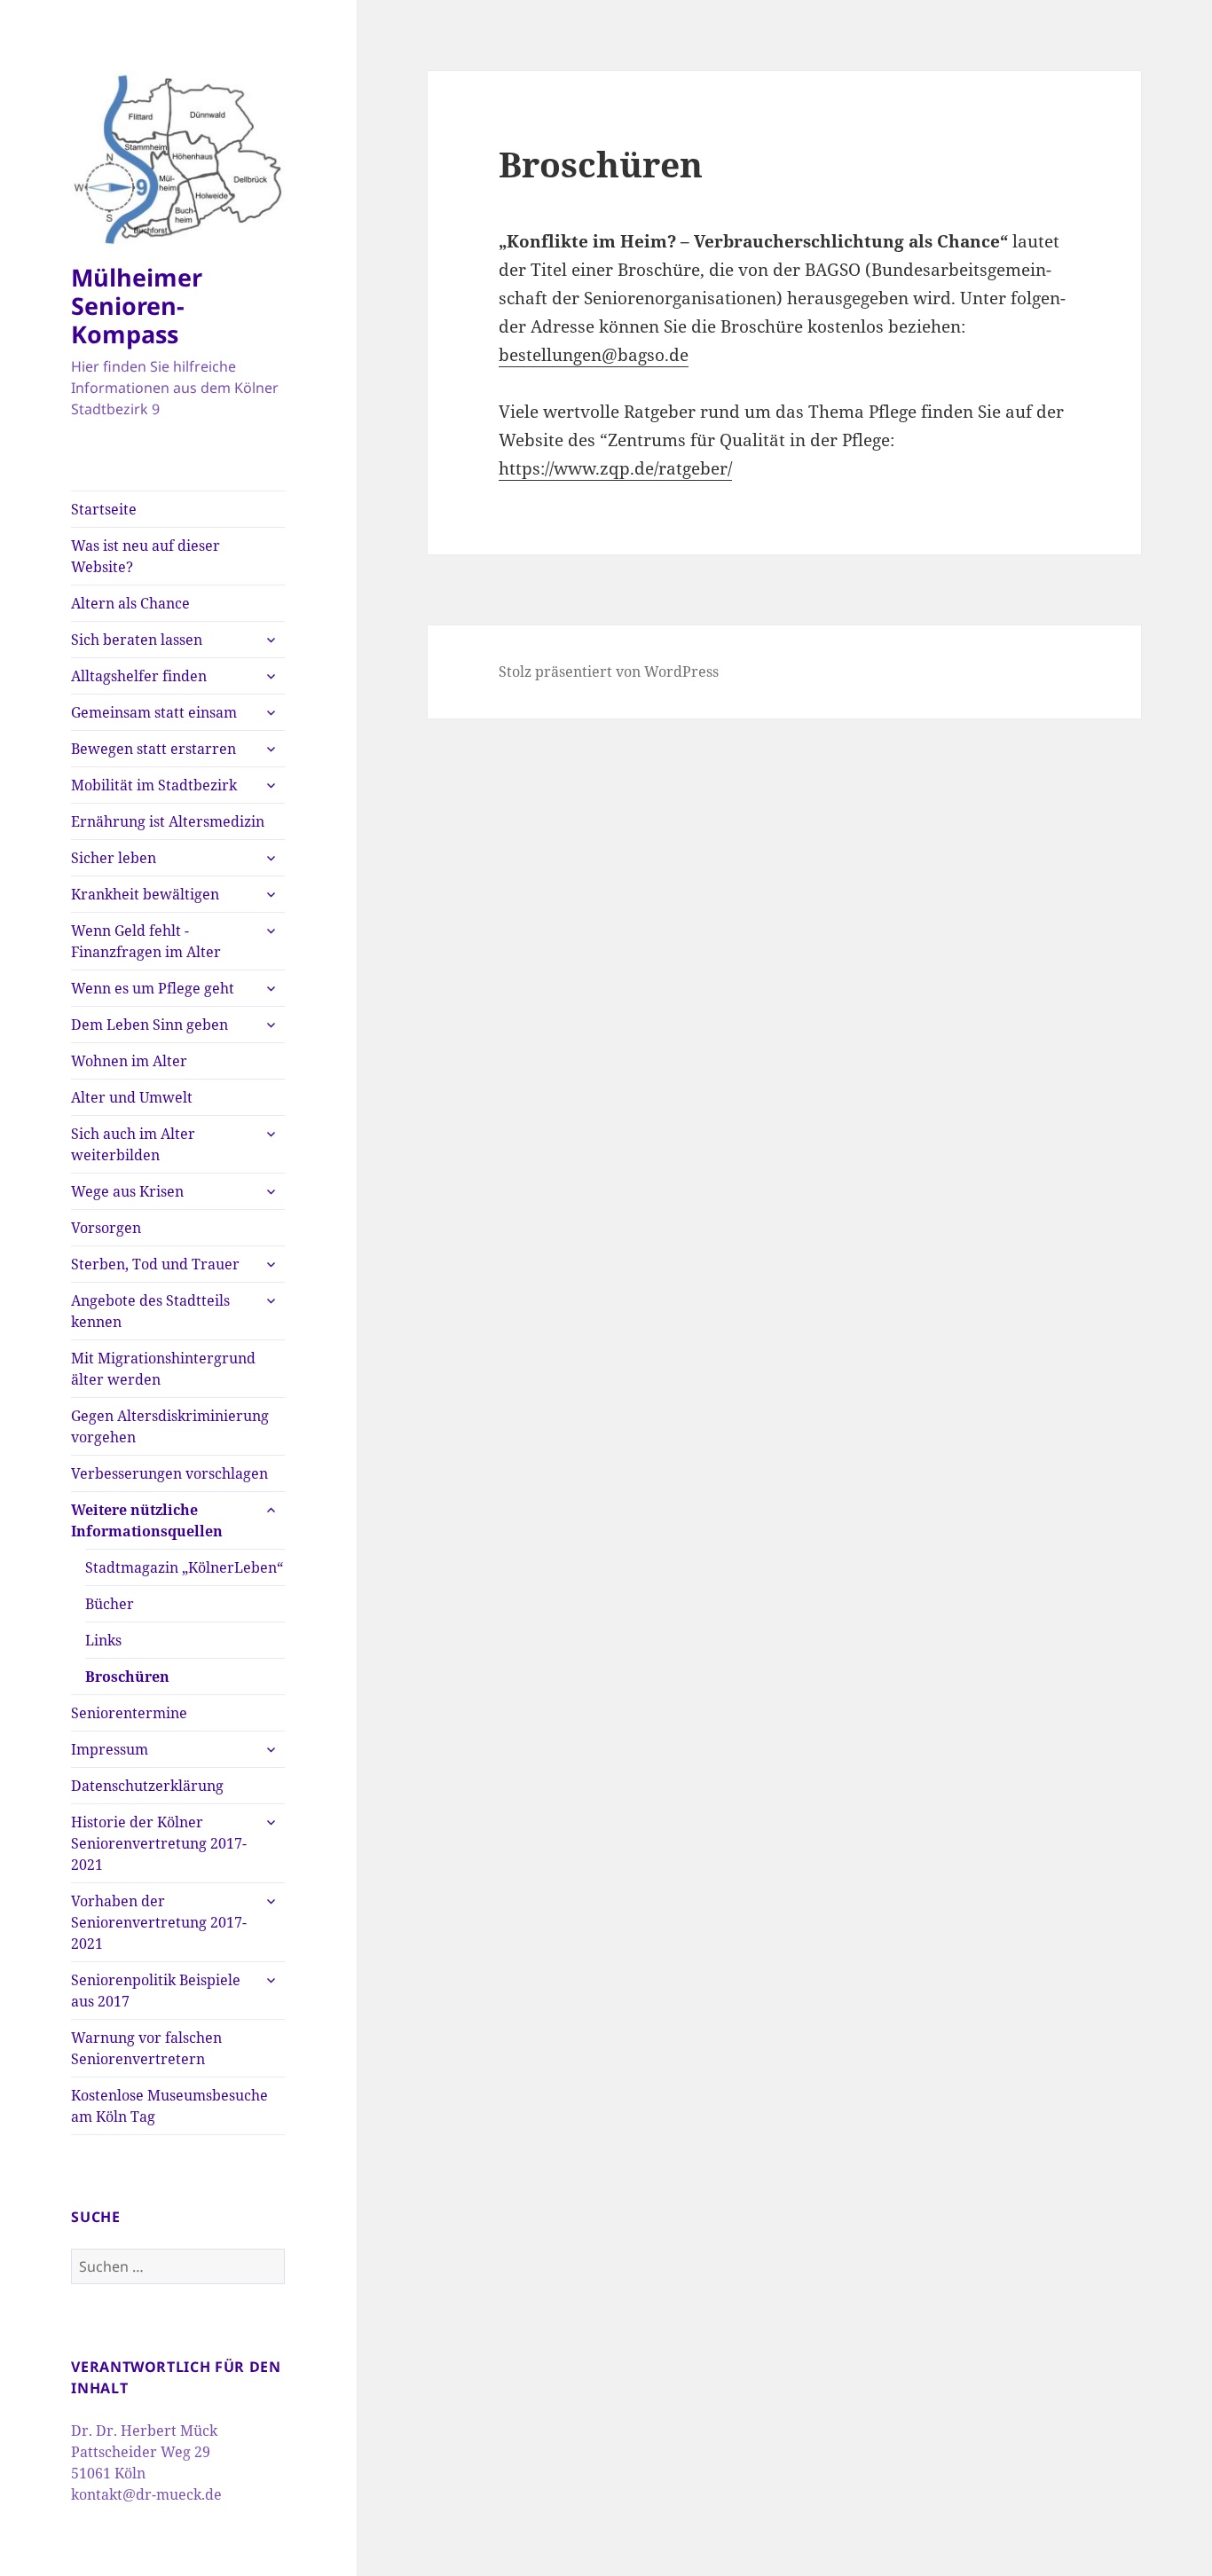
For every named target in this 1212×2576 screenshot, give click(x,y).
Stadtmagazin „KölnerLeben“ (184, 1567)
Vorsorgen (106, 1228)
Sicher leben (114, 858)
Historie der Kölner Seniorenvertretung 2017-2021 (159, 1843)
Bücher (110, 1604)
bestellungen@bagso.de (594, 355)
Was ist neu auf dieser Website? (146, 556)
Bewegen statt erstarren (153, 749)
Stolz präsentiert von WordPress (609, 671)
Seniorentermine (129, 1713)
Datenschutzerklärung (147, 1786)
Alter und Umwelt (132, 1097)
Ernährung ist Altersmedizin (168, 821)
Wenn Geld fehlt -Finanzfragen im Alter (146, 941)
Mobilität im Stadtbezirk (154, 785)
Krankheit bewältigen (145, 894)
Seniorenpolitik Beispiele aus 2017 (156, 1991)
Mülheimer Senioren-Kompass (137, 306)
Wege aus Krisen (127, 1191)
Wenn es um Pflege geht (153, 988)
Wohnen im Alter (129, 1061)
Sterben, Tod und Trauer (155, 1264)
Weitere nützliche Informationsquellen (147, 1520)
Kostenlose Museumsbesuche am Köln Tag (169, 2106)
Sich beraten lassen (137, 640)
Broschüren (127, 1677)
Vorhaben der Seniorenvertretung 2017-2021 (159, 1922)
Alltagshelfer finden (139, 676)
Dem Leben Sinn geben (150, 1025)
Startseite (104, 509)
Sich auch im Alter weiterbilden (133, 1144)
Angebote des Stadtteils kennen (150, 1311)
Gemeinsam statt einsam (154, 712)
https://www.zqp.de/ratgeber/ (615, 468)
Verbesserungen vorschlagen (169, 1473)
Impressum (110, 1749)
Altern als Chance (130, 603)
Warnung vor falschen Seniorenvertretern (146, 2048)
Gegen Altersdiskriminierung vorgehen (170, 1426)
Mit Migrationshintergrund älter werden (163, 1369)
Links (103, 1640)
